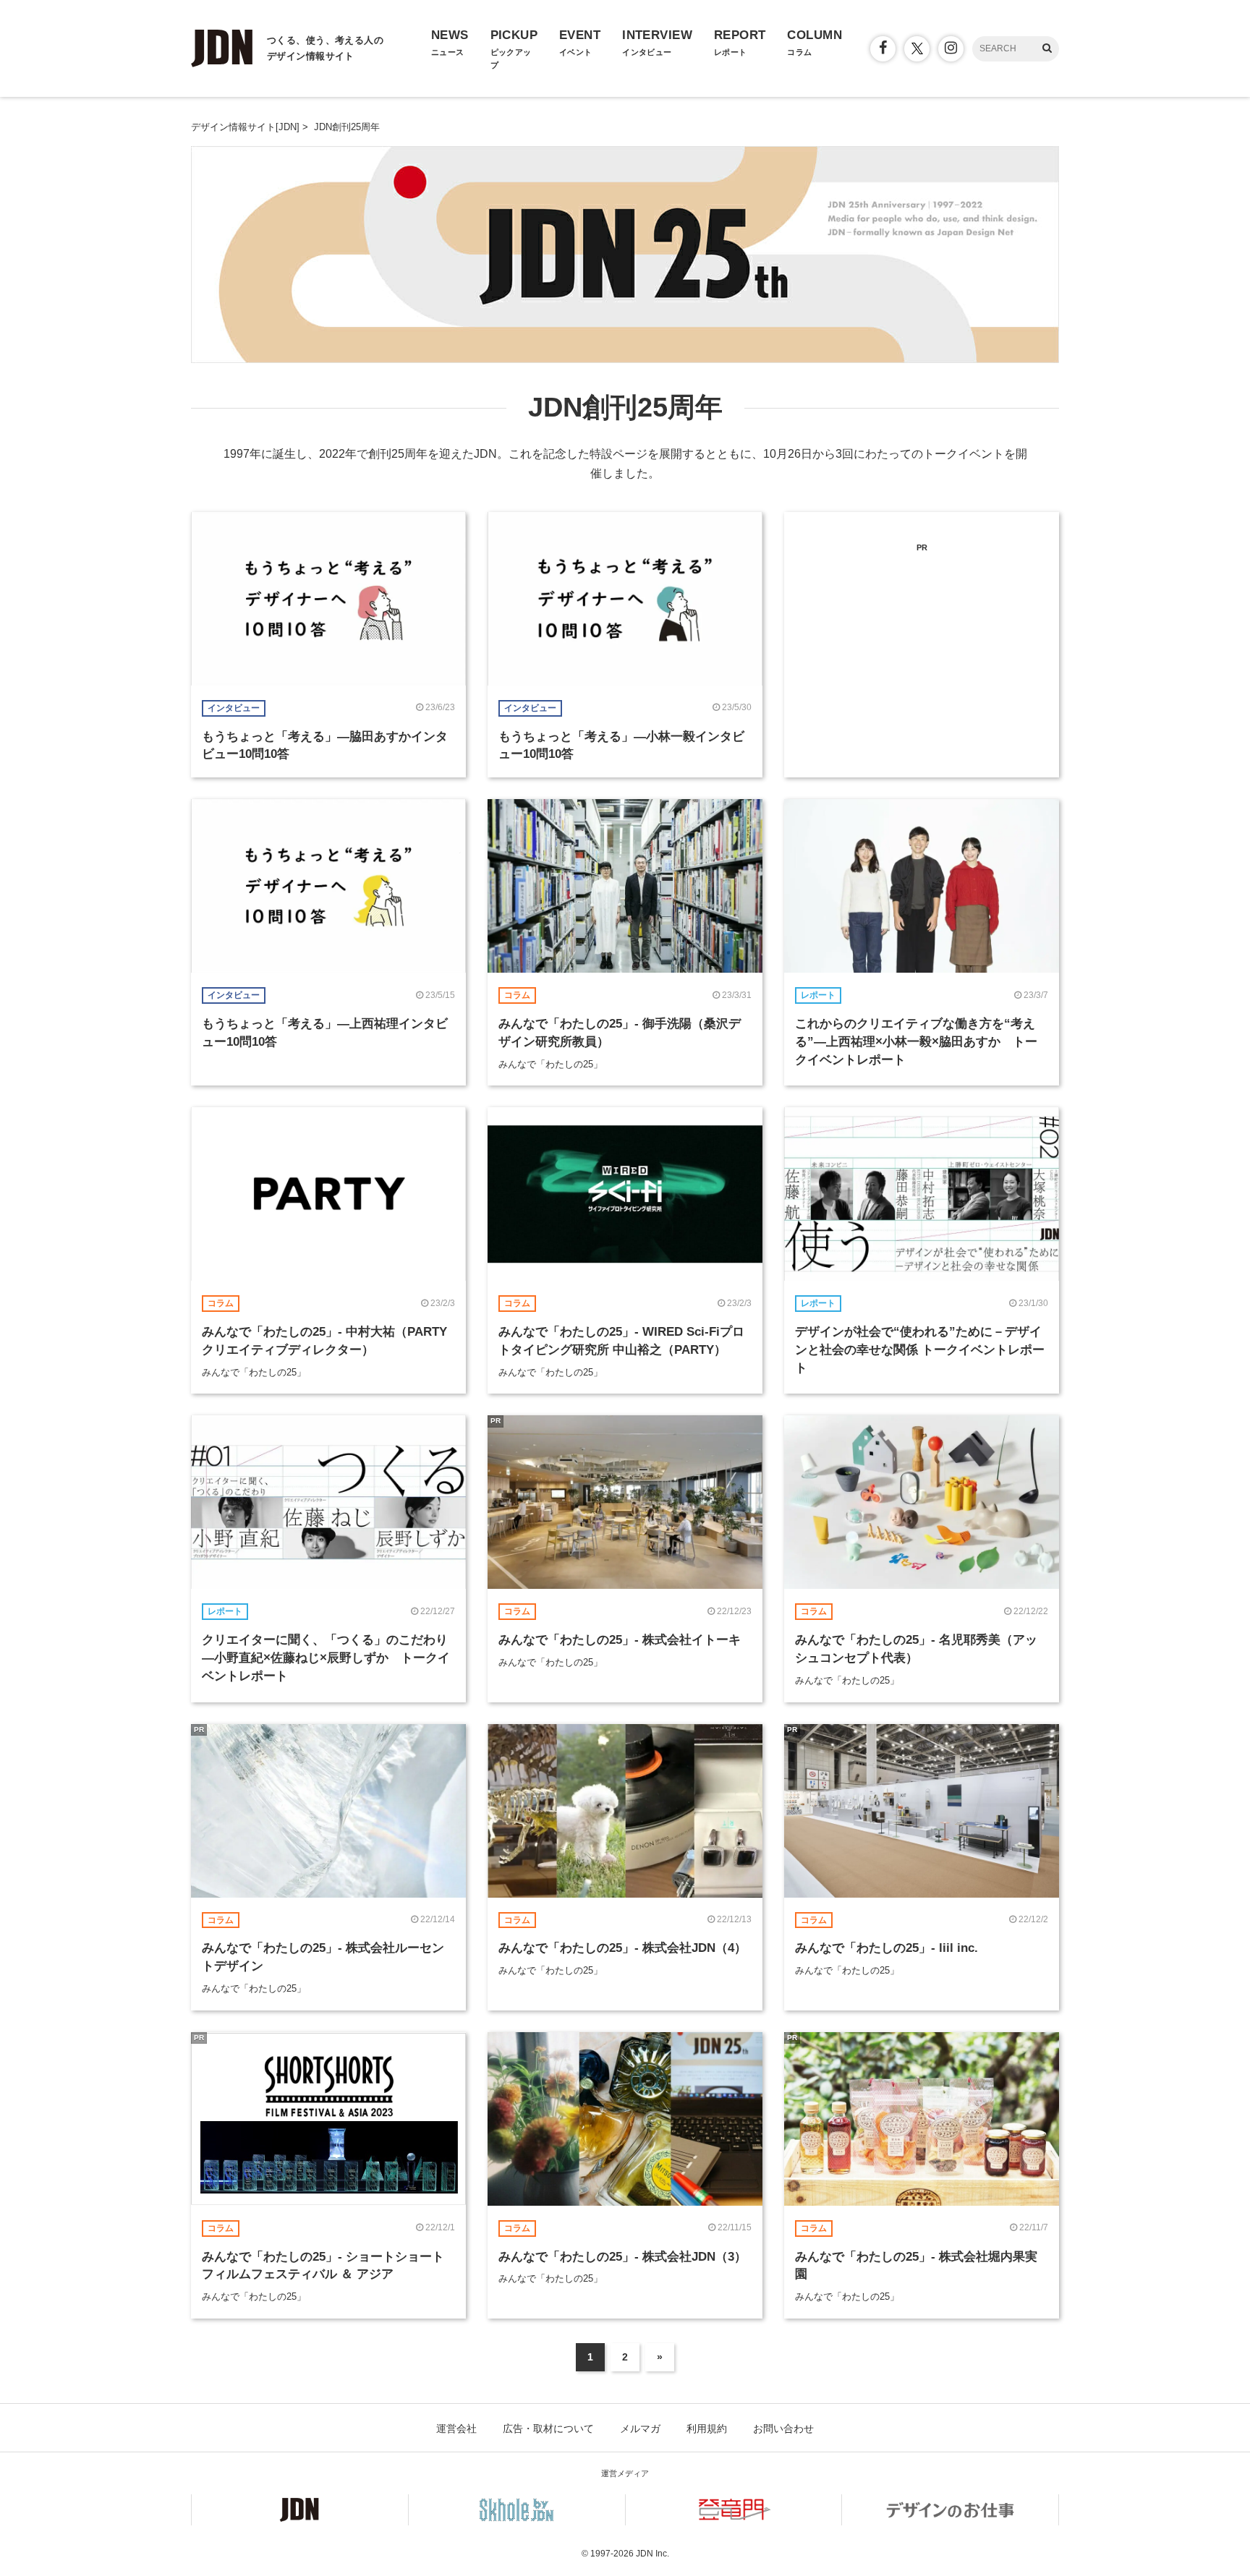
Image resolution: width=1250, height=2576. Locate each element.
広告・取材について (548, 2428)
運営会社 (456, 2428)
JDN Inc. (652, 2554)
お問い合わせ (783, 2428)
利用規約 (707, 2428)
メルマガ (640, 2428)
